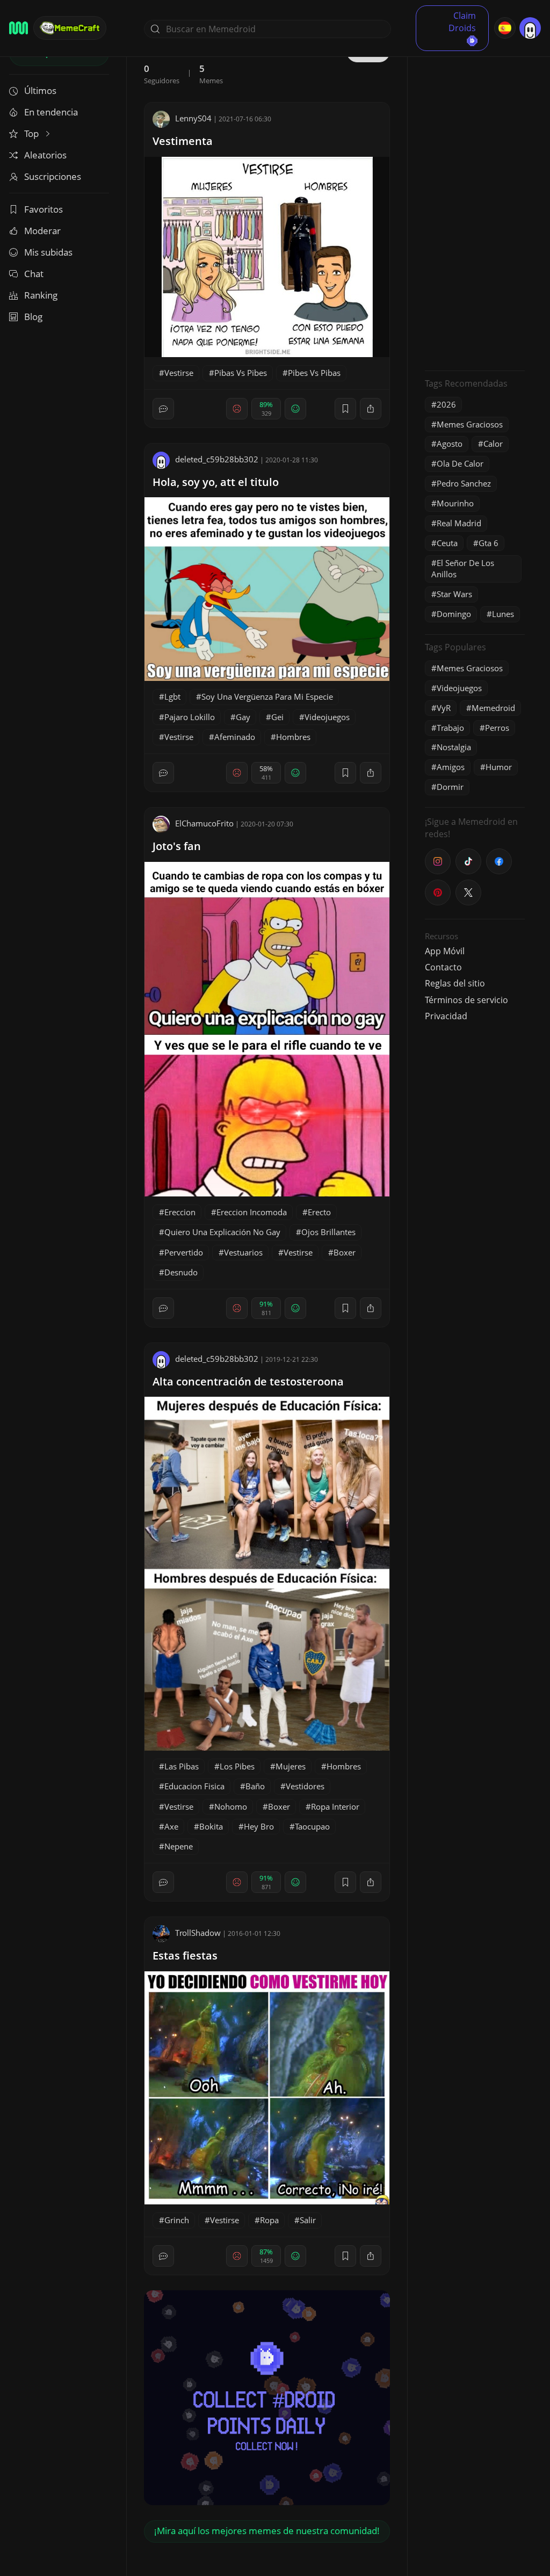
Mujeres (291, 1766)
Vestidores (305, 1786)
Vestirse (179, 373)
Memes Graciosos (470, 424)
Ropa (269, 2220)
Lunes (503, 614)
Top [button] (32, 133)
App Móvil (445, 951)
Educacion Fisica (194, 1786)
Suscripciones (53, 176)
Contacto (443, 967)
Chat (34, 274)
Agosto (450, 444)
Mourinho (455, 503)
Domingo (454, 614)
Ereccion (180, 1212)
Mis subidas (48, 252)
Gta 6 (489, 543)
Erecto (319, 1212)
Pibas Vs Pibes (241, 373)
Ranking (41, 295)
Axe (171, 1826)
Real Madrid (459, 523)
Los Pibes (237, 1766)
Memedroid (493, 708)
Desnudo (181, 1272)
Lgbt (172, 696)
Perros (497, 728)
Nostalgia (454, 747)
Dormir (450, 787)
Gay (243, 717)
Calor (493, 444)
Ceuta (447, 543)
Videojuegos (327, 717)
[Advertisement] (475, 201)
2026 (446, 404)
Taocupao (312, 1826)
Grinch (177, 2220)
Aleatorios (45, 155)
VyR (444, 708)
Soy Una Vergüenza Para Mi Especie (267, 696)
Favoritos (44, 209)
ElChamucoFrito (204, 823)
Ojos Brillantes (328, 1232)
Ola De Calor (460, 463)
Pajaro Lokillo (190, 717)
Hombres (293, 737)
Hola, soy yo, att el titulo (216, 482)
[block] (371, 409)
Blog (33, 317)
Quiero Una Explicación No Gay (222, 1232)
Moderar (42, 231)
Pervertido (184, 1252)
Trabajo (450, 728)
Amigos (451, 767)
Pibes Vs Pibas (314, 373)
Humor (499, 767)
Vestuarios (243, 1252)
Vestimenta (183, 141)
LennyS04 (193, 118)
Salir (308, 2220)
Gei (277, 717)
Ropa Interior (335, 1806)
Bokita (211, 1826)
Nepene (179, 1846)
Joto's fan (177, 846)
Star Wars (454, 594)
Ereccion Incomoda (252, 1212)
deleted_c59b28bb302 (217, 459)
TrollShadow (198, 1933)
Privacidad (446, 1016)
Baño (255, 1786)
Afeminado (235, 737)
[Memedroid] (19, 28)
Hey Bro (259, 1826)
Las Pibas (182, 1766)
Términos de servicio (466, 1000)
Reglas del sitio (455, 983)
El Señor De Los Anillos (463, 568)
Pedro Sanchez (464, 483)
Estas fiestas (185, 1955)
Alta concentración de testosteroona (248, 1381)
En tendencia (51, 112)
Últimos (40, 90)
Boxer (345, 1252)
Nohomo (231, 1806)
